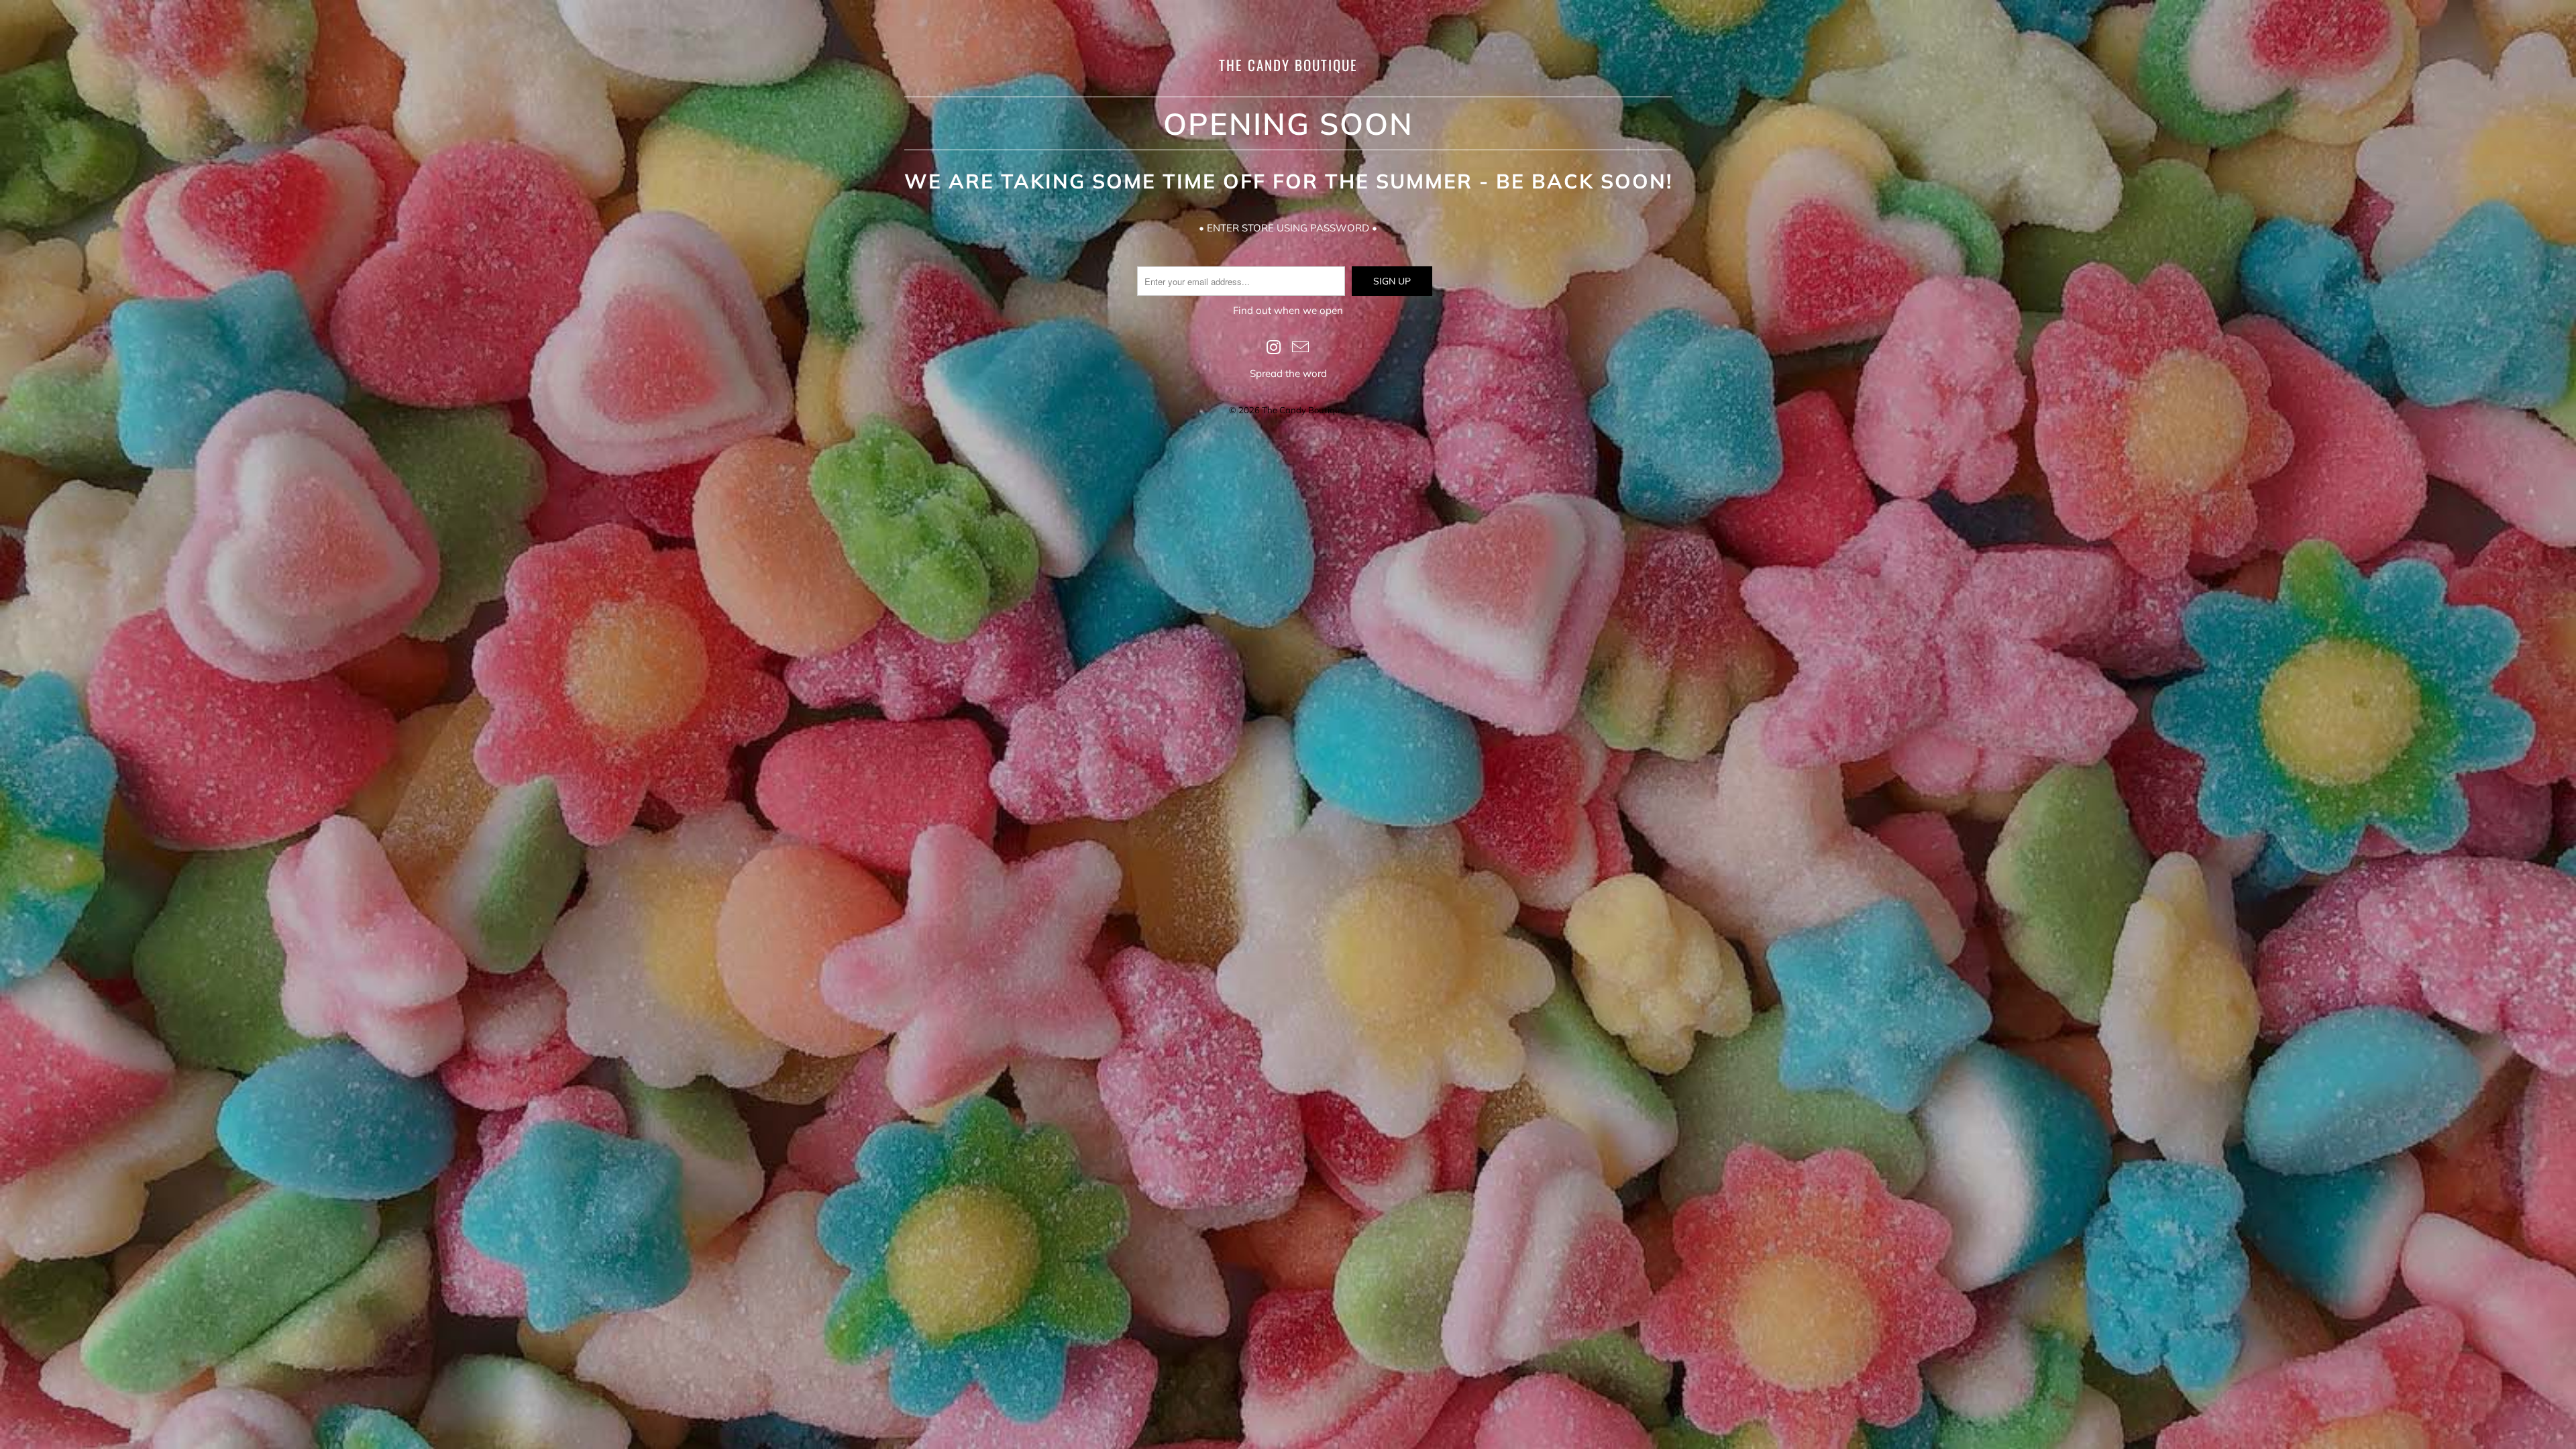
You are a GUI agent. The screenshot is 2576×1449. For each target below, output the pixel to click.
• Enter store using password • (1288, 228)
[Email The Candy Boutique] (1301, 348)
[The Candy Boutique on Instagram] (1274, 348)
